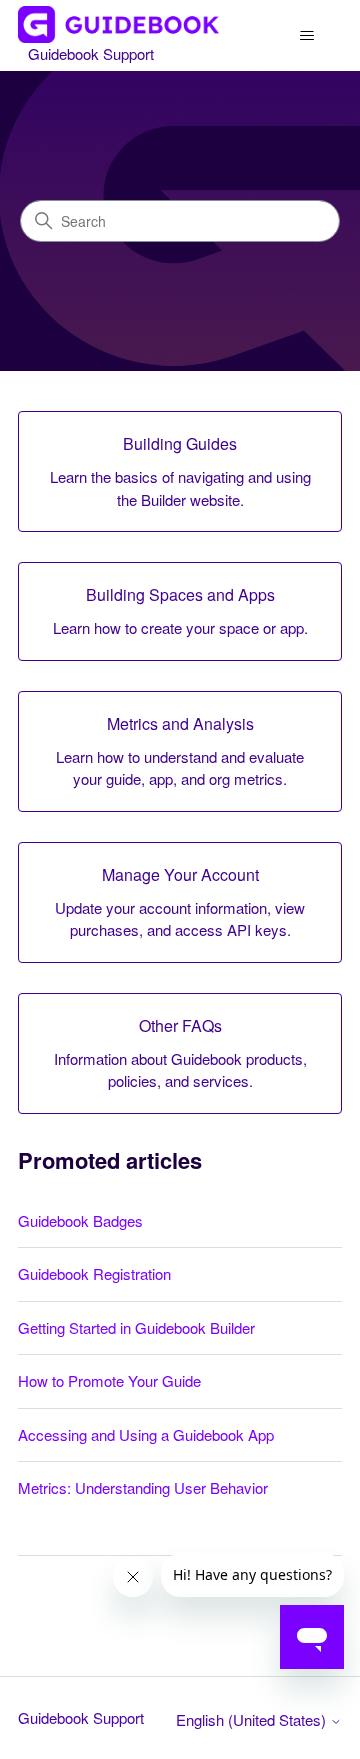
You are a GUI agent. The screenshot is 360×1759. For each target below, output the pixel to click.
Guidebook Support (81, 1717)
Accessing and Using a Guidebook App (146, 1434)
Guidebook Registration (94, 1273)
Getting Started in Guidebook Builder (136, 1327)
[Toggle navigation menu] (306, 36)
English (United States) (253, 1719)
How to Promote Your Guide (109, 1380)
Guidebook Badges (80, 1220)
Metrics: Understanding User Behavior (143, 1487)
